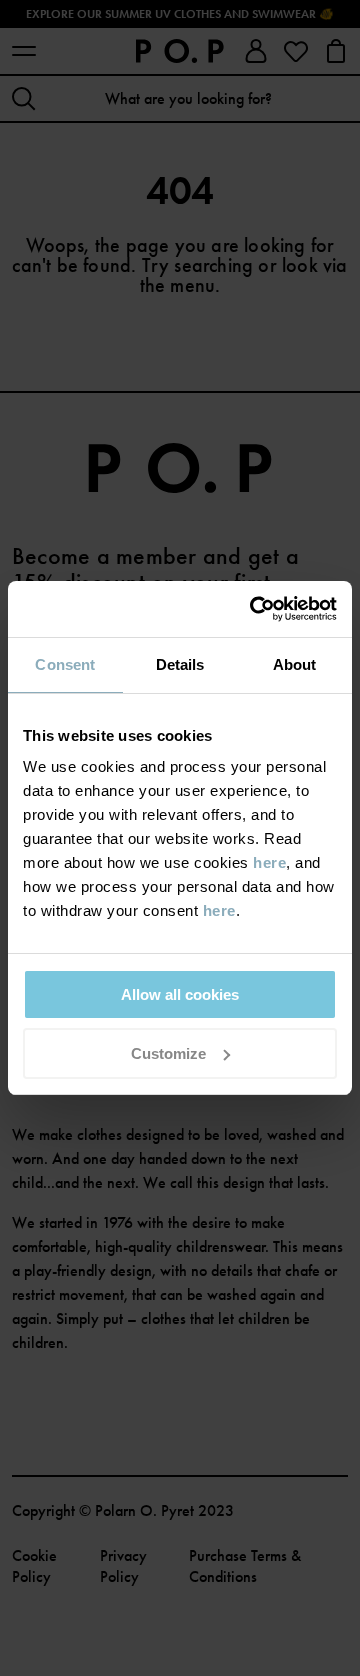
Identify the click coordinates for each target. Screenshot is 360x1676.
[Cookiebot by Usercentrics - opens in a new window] (254, 609)
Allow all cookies (180, 994)
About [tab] (295, 664)
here (269, 862)
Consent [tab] (65, 664)
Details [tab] (180, 664)
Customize (168, 1053)
